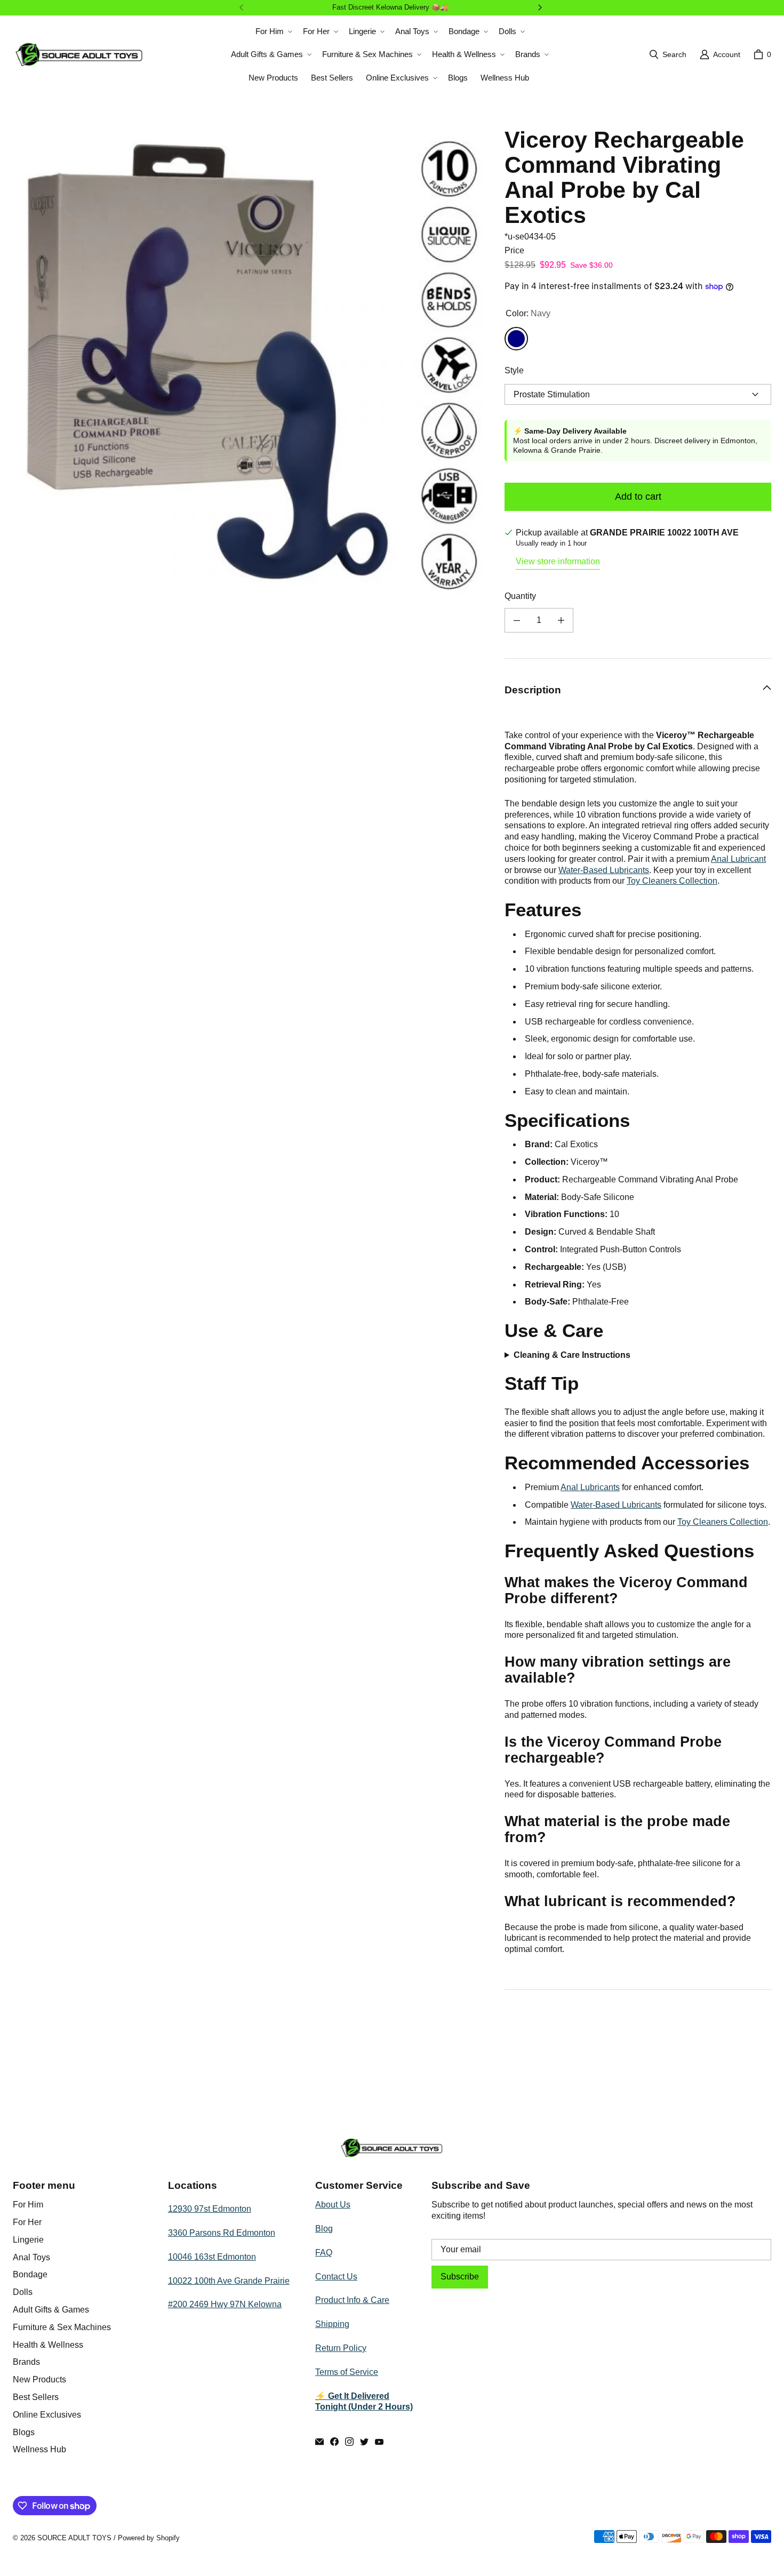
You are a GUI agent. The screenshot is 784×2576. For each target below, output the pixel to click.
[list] (250, 365)
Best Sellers (36, 2397)
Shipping (332, 2324)
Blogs (24, 2432)
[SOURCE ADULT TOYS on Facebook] (334, 2442)
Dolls (23, 2292)
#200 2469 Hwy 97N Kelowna (225, 2304)
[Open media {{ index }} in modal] (250, 365)
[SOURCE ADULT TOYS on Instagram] (349, 2442)
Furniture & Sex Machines (62, 2327)
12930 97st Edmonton (210, 2209)
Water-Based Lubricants (604, 870)
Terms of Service (347, 2372)
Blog (324, 2229)
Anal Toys (31, 2257)
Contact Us (336, 2277)
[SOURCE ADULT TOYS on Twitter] (364, 2442)
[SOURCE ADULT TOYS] (79, 54)
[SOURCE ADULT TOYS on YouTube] (379, 2442)
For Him (28, 2205)
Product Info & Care (352, 2300)
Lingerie (28, 2240)
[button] (273, 31)
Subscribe (460, 2277)
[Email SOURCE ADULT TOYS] (319, 2442)
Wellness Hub (39, 2449)
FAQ (324, 2253)
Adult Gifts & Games (51, 2310)
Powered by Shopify (149, 2538)
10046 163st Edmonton (212, 2257)
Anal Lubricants (590, 1487)
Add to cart (638, 497)
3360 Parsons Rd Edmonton (222, 2233)
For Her (27, 2222)
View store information (558, 561)
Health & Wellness (48, 2345)
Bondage (30, 2274)
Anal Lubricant (738, 859)
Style (514, 370)
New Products (39, 2379)
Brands (26, 2362)
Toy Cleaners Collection (672, 881)
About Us (333, 2205)
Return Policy (341, 2348)
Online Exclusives (47, 2415)
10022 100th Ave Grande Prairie (229, 2281)
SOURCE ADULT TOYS (74, 2538)
